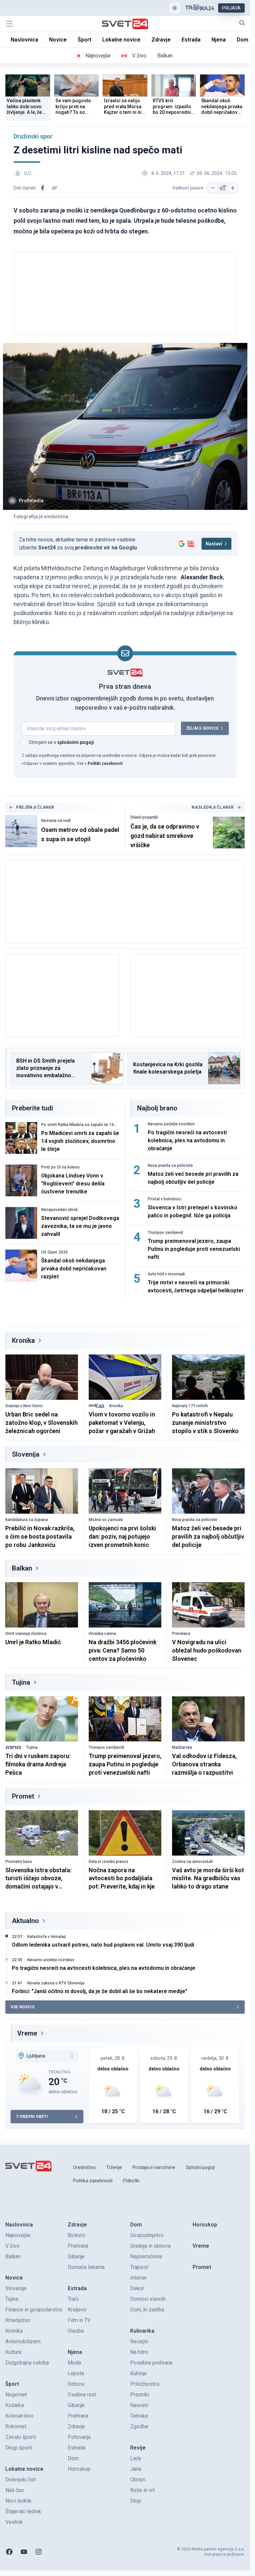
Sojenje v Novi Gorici (24, 1406)
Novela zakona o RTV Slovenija (56, 1983)
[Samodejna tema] (175, 8)
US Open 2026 (54, 1252)
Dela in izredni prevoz (109, 1862)
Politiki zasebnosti (105, 764)
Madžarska (182, 1747)
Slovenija (26, 1454)
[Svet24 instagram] (39, 2552)
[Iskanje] (242, 23)
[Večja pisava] (233, 188)
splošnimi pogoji (76, 742)
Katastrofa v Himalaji (46, 1937)
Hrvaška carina (102, 1634)
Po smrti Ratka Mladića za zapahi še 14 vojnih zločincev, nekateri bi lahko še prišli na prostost (79, 1125)
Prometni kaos (19, 1862)
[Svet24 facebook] (9, 2552)
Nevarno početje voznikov (171, 1124)
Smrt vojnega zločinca (26, 1634)
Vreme (27, 2033)
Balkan (22, 1568)
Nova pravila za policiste (170, 1166)
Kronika (23, 1340)
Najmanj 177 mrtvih (190, 1406)
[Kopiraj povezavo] (54, 188)
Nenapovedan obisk (59, 1210)
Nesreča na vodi (56, 821)
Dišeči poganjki (144, 817)
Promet (23, 1796)
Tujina (21, 1682)
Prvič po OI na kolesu (60, 1167)
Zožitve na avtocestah (193, 1862)
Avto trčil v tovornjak (166, 1274)
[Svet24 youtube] (24, 2552)
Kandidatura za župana (27, 1520)
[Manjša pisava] (213, 188)
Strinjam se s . (62, 742)
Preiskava (181, 1634)
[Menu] (9, 24)
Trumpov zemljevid (165, 1233)
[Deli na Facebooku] (42, 188)
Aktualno (25, 1921)
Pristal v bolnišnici (165, 1199)
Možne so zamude (106, 1520)
